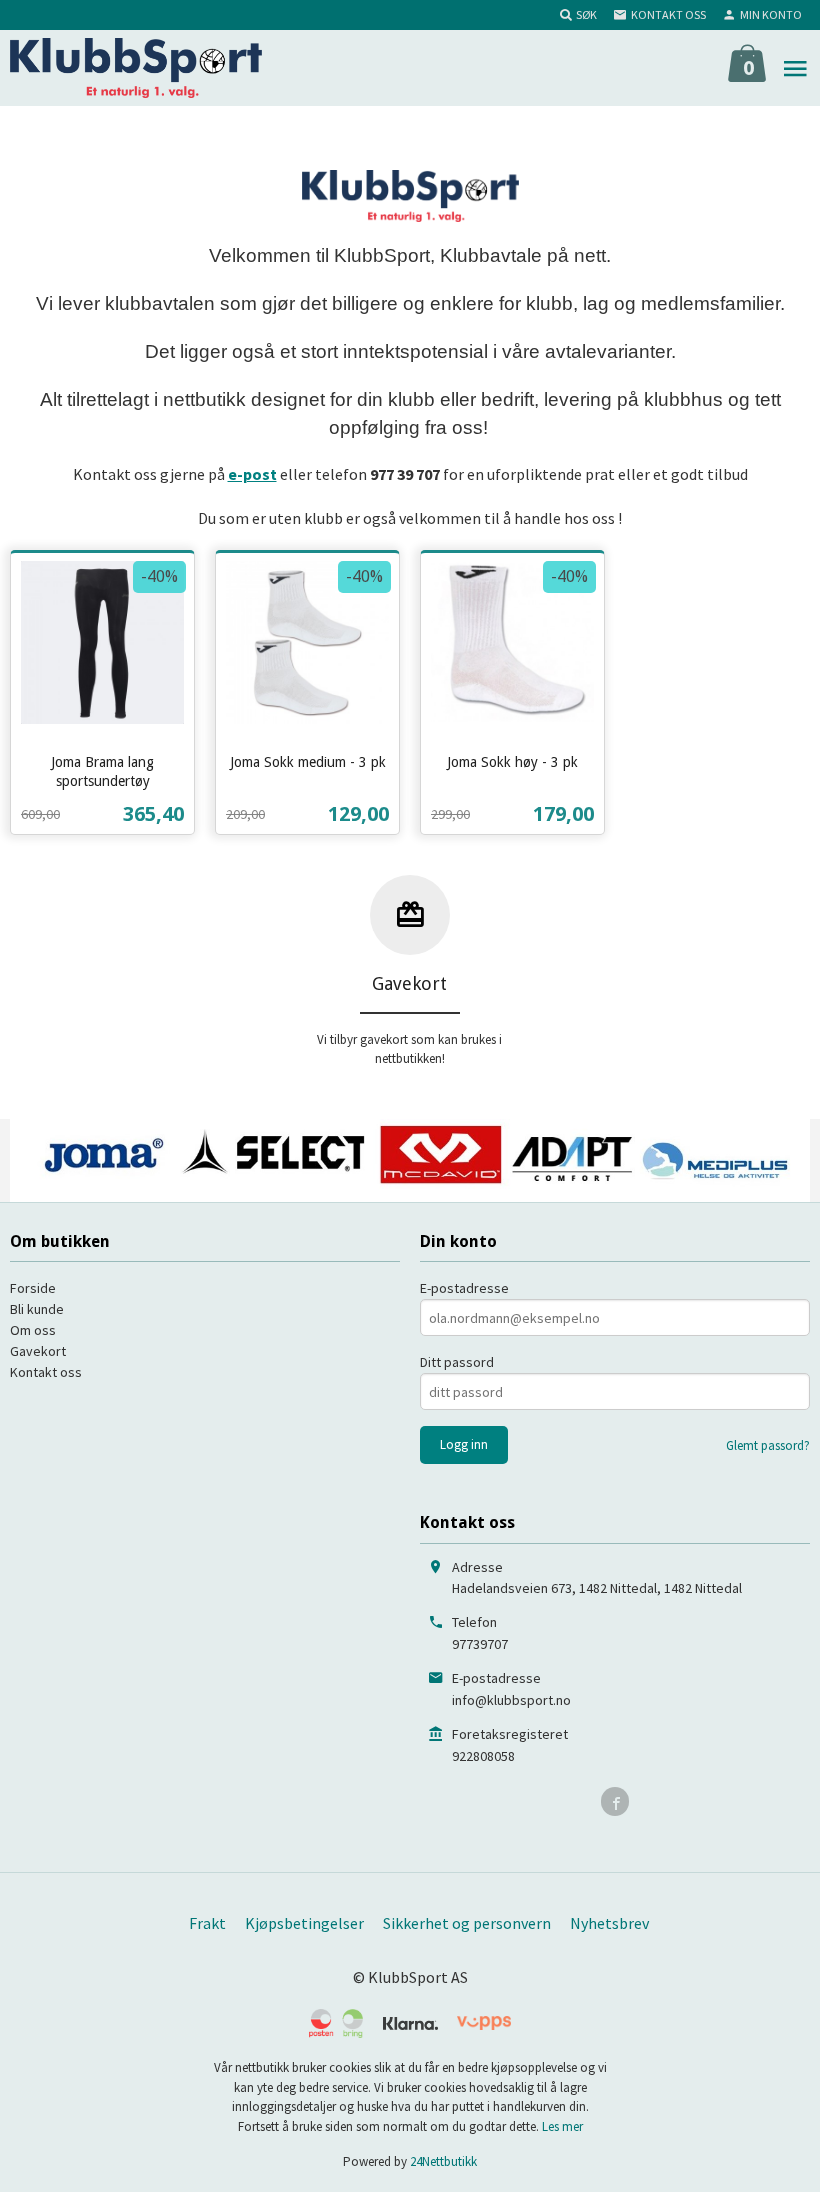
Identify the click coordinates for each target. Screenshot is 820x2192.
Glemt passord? (768, 1445)
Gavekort (38, 1351)
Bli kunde (37, 1309)
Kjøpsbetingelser (304, 1923)
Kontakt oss (46, 1372)
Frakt (207, 1923)
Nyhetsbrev (609, 1923)
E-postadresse (464, 1288)
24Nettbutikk (443, 2161)
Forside (33, 1288)
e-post (252, 474)
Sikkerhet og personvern (467, 1923)
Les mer (562, 2126)
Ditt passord (457, 1362)
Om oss (33, 1330)
